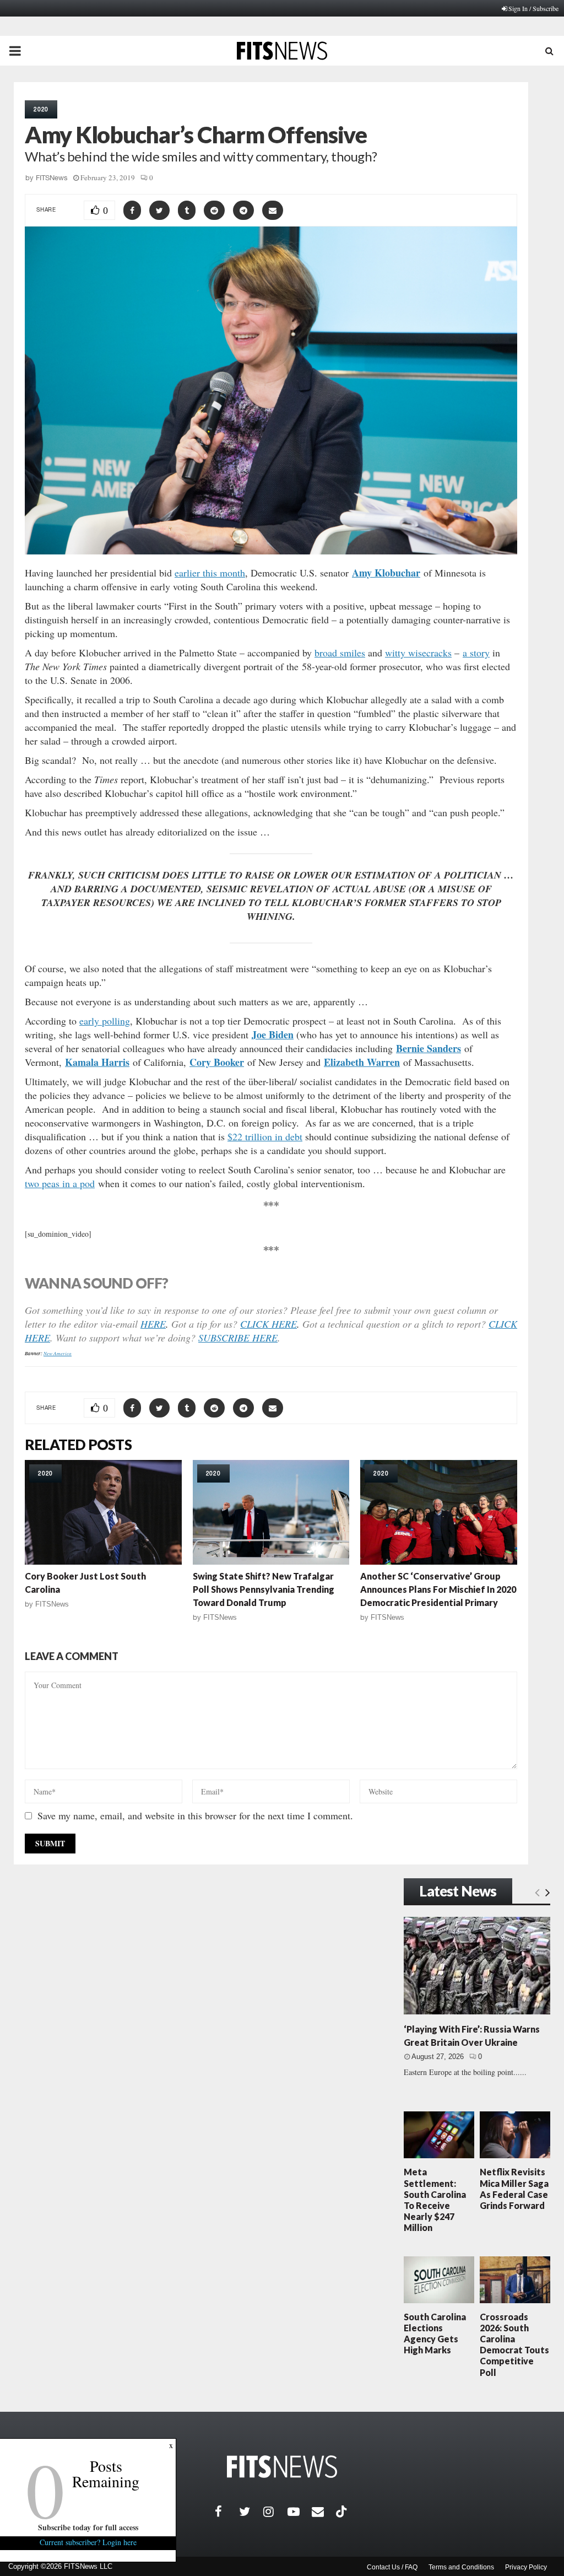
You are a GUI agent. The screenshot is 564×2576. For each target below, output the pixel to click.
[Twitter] (251, 2512)
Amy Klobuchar (386, 573)
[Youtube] (300, 2512)
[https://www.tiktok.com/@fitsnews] (343, 2512)
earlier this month (210, 573)
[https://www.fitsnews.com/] (282, 2467)
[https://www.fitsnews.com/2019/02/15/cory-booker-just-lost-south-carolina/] (103, 1512)
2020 (41, 109)
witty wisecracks (418, 653)
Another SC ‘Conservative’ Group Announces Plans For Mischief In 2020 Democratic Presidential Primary (438, 1589)
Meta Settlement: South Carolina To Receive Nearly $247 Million (435, 2200)
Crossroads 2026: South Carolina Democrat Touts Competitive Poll (514, 2345)
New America (58, 1353)
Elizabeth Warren (362, 1062)
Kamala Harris (97, 1062)
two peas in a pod (60, 1183)
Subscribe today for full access (88, 2527)
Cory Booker (217, 1062)
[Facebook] (227, 2512)
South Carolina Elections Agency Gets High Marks (435, 2334)
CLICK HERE (269, 1324)
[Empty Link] (537, 1892)
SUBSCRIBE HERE (238, 1338)
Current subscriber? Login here (88, 2542)
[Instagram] (275, 2512)
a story (476, 653)
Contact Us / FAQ (392, 2567)
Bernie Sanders (429, 1048)
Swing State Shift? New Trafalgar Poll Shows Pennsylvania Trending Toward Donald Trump (264, 1589)
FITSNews (52, 178)
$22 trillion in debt (265, 1136)
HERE (153, 1324)
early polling (105, 1021)
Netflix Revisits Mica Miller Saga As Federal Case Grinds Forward (514, 2189)
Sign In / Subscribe (533, 8)
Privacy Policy (526, 2567)
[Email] (324, 2512)
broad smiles (340, 653)
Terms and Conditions (461, 2567)
